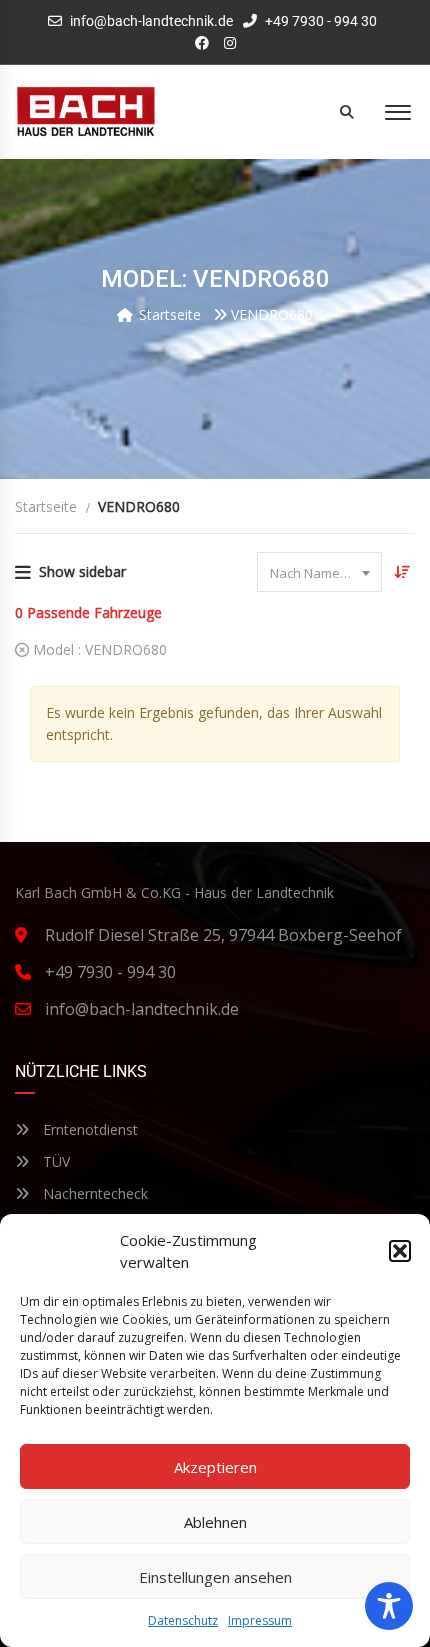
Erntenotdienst (88, 1129)
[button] (400, 1251)
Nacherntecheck (93, 1193)
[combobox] (319, 572)
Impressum (260, 1620)
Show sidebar (82, 571)
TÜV (54, 1161)
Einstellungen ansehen (215, 1577)
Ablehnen (215, 1522)
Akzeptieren (215, 1467)
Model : (98, 649)
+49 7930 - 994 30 (319, 21)
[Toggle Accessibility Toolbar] (389, 1606)
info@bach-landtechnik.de (151, 21)
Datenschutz (183, 1620)
